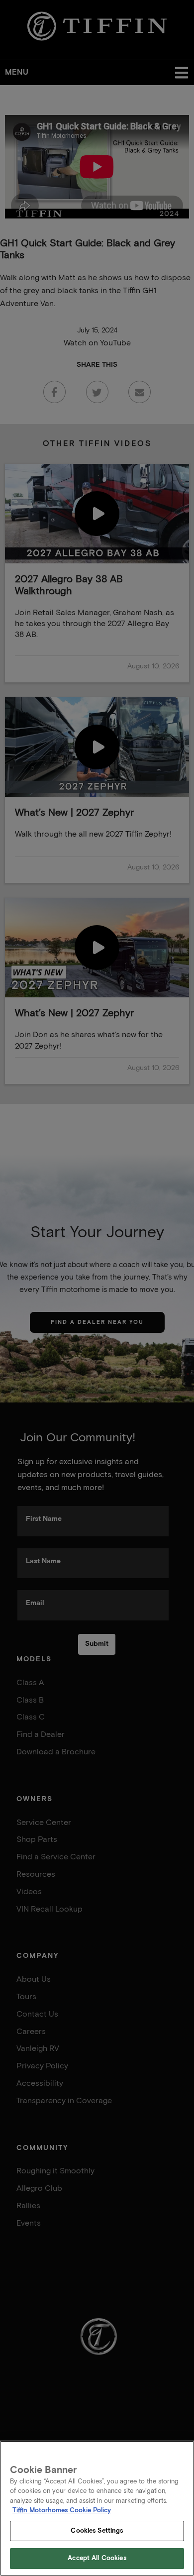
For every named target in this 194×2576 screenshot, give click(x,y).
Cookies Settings (97, 2531)
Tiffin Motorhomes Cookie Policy (62, 2511)
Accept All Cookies (97, 2558)
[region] (97, 2508)
